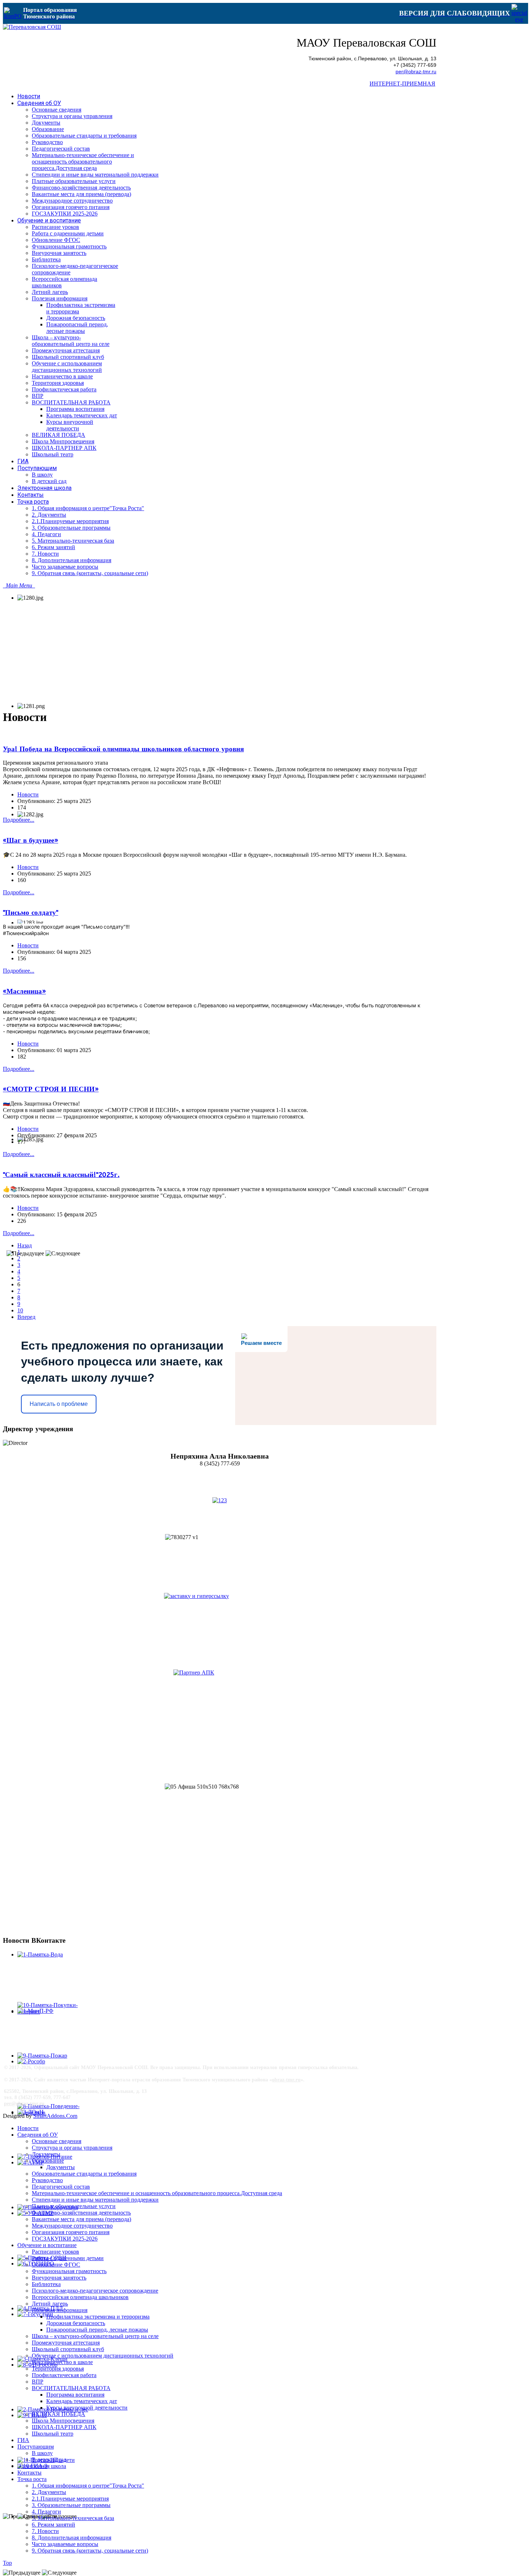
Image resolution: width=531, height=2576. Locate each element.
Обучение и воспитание (47, 2245)
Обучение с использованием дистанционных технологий (103, 2356)
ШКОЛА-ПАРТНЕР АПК (64, 2427)
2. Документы (49, 2492)
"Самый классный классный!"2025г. (61, 1175)
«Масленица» (24, 991)
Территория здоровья (58, 2369)
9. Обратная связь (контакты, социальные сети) (90, 2551)
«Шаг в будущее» (31, 840)
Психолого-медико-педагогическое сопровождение (95, 2291)
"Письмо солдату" (31, 913)
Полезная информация (60, 2310)
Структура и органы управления (72, 2148)
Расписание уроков (55, 2252)
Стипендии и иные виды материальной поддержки (95, 2200)
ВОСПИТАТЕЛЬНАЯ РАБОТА (71, 2388)
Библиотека (46, 2284)
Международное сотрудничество (72, 2226)
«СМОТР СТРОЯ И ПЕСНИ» (51, 1089)
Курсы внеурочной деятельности (87, 2408)
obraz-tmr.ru (286, 2080)
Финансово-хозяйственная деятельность (81, 2213)
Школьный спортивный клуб (68, 2349)
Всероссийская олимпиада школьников (80, 2297)
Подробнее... (19, 820)
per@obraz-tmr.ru (416, 72)
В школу (42, 2453)
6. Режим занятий (53, 2525)
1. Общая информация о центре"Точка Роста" (88, 2486)
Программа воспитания (75, 2395)
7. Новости (45, 2531)
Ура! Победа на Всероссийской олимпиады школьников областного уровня (123, 749)
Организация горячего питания (71, 2232)
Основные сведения (57, 2141)
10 (20, 1310)
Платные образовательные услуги (74, 2206)
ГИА (23, 2440)
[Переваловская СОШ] (32, 27)
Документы (46, 2154)
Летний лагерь (50, 2304)
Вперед (26, 1317)
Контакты (29, 2473)
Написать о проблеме (59, 1404)
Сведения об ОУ (38, 2135)
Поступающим (36, 2447)
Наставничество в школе (62, 2362)
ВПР (38, 2382)
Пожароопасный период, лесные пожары (97, 2330)
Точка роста (32, 2479)
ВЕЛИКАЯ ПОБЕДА (59, 2414)
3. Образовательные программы (71, 2505)
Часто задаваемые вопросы (65, 2544)
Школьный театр (53, 2434)
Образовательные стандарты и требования (84, 2174)
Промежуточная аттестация (66, 2343)
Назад (25, 1245)
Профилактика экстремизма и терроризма (98, 2317)
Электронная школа (42, 2466)
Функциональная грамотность (69, 2271)
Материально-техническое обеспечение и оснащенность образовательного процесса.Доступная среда (157, 2193)
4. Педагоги (46, 2512)
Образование (48, 2161)
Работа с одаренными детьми (68, 2258)
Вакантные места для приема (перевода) (81, 2219)
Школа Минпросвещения (63, 2421)
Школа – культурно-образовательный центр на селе (95, 2336)
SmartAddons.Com (55, 2116)
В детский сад (49, 2460)
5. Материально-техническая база (73, 2518)
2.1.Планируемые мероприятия (70, 2499)
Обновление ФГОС (56, 2265)
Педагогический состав (61, 2187)
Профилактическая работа (64, 2375)
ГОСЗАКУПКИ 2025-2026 (65, 2239)
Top (7, 2563)
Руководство (47, 2180)
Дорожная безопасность (76, 2323)
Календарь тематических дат (82, 2401)
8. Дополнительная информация (72, 2538)
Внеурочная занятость (59, 2278)
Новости (28, 794)
